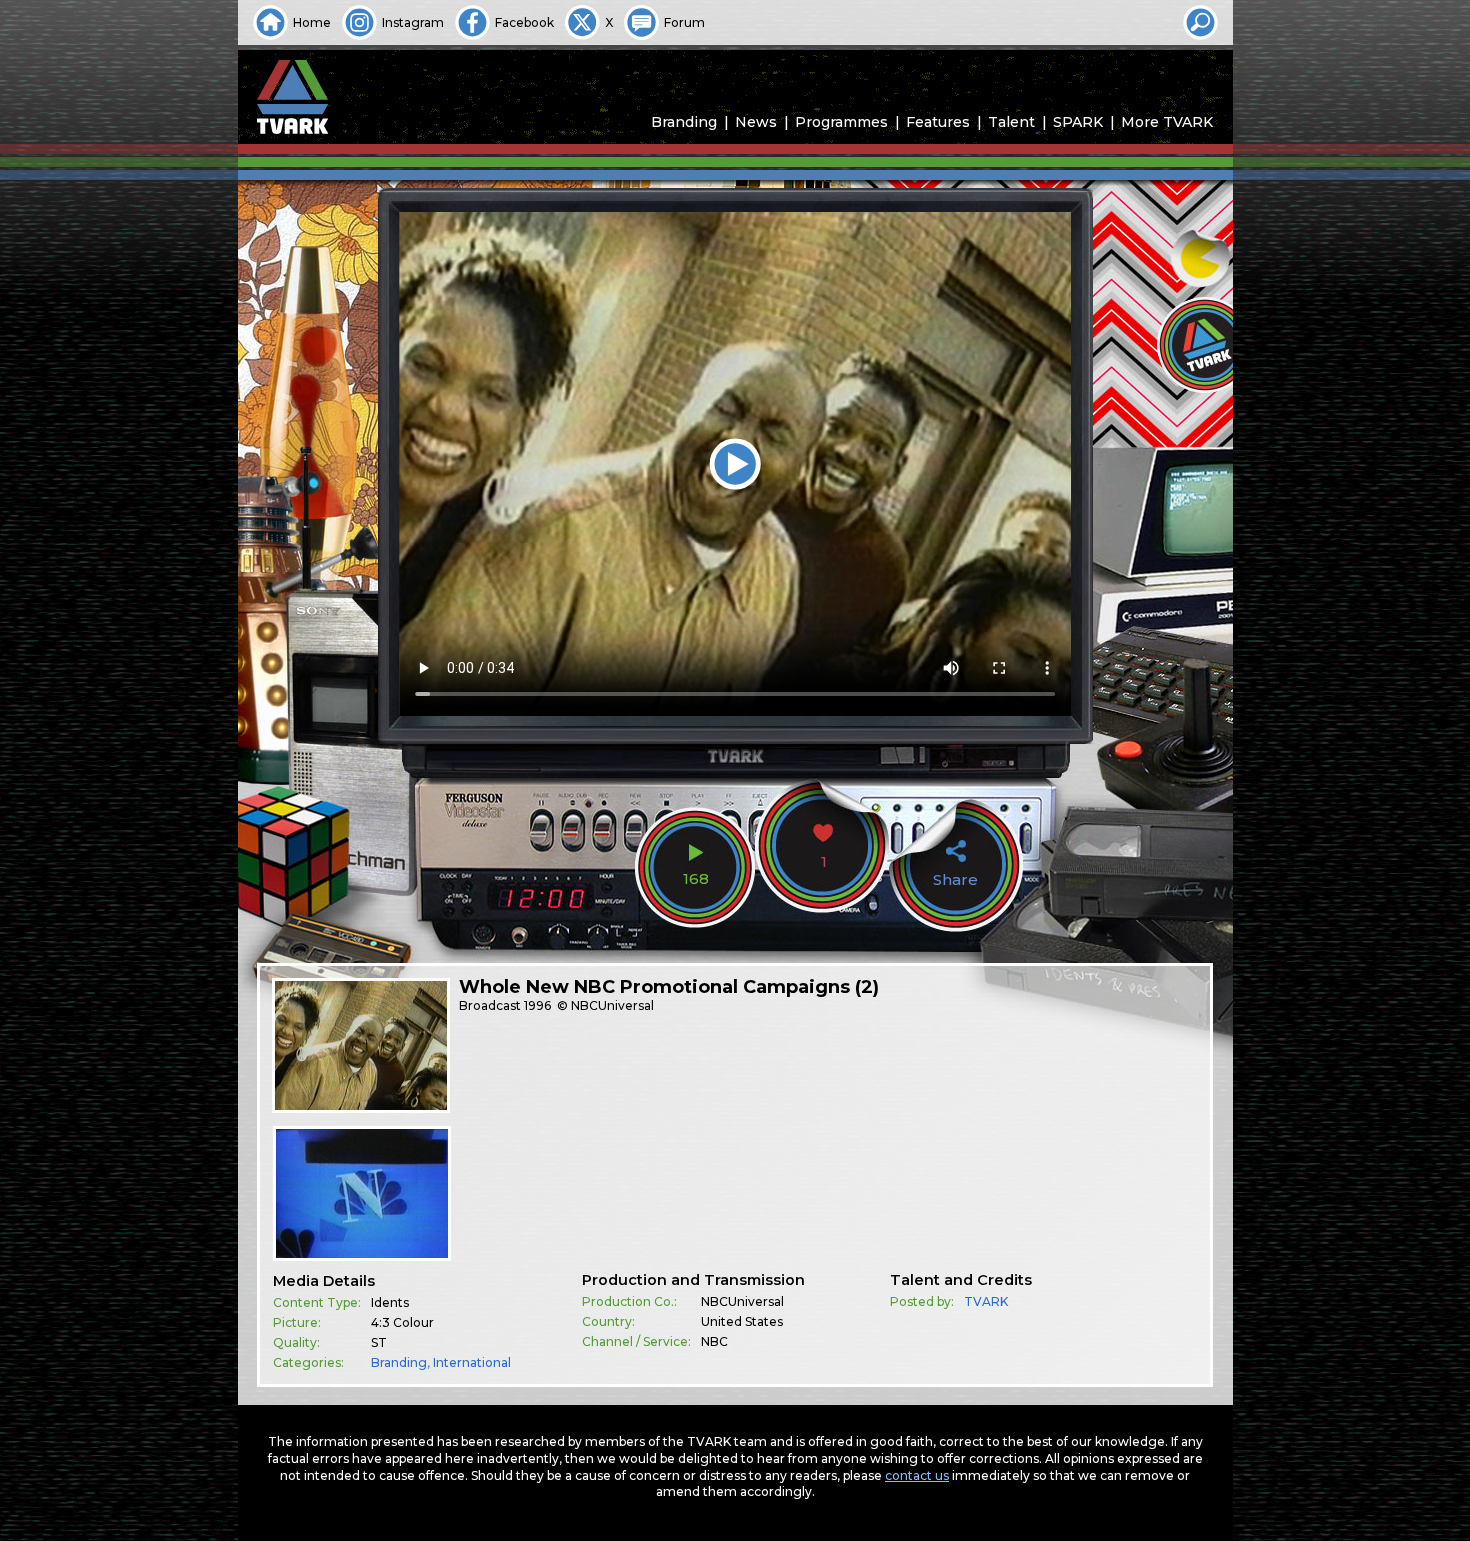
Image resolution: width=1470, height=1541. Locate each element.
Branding (684, 122)
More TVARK (1167, 122)
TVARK (986, 1301)
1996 (537, 1005)
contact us (917, 1475)
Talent (1011, 122)
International (472, 1362)
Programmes (841, 122)
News (756, 122)
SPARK (1078, 122)
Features (938, 122)
